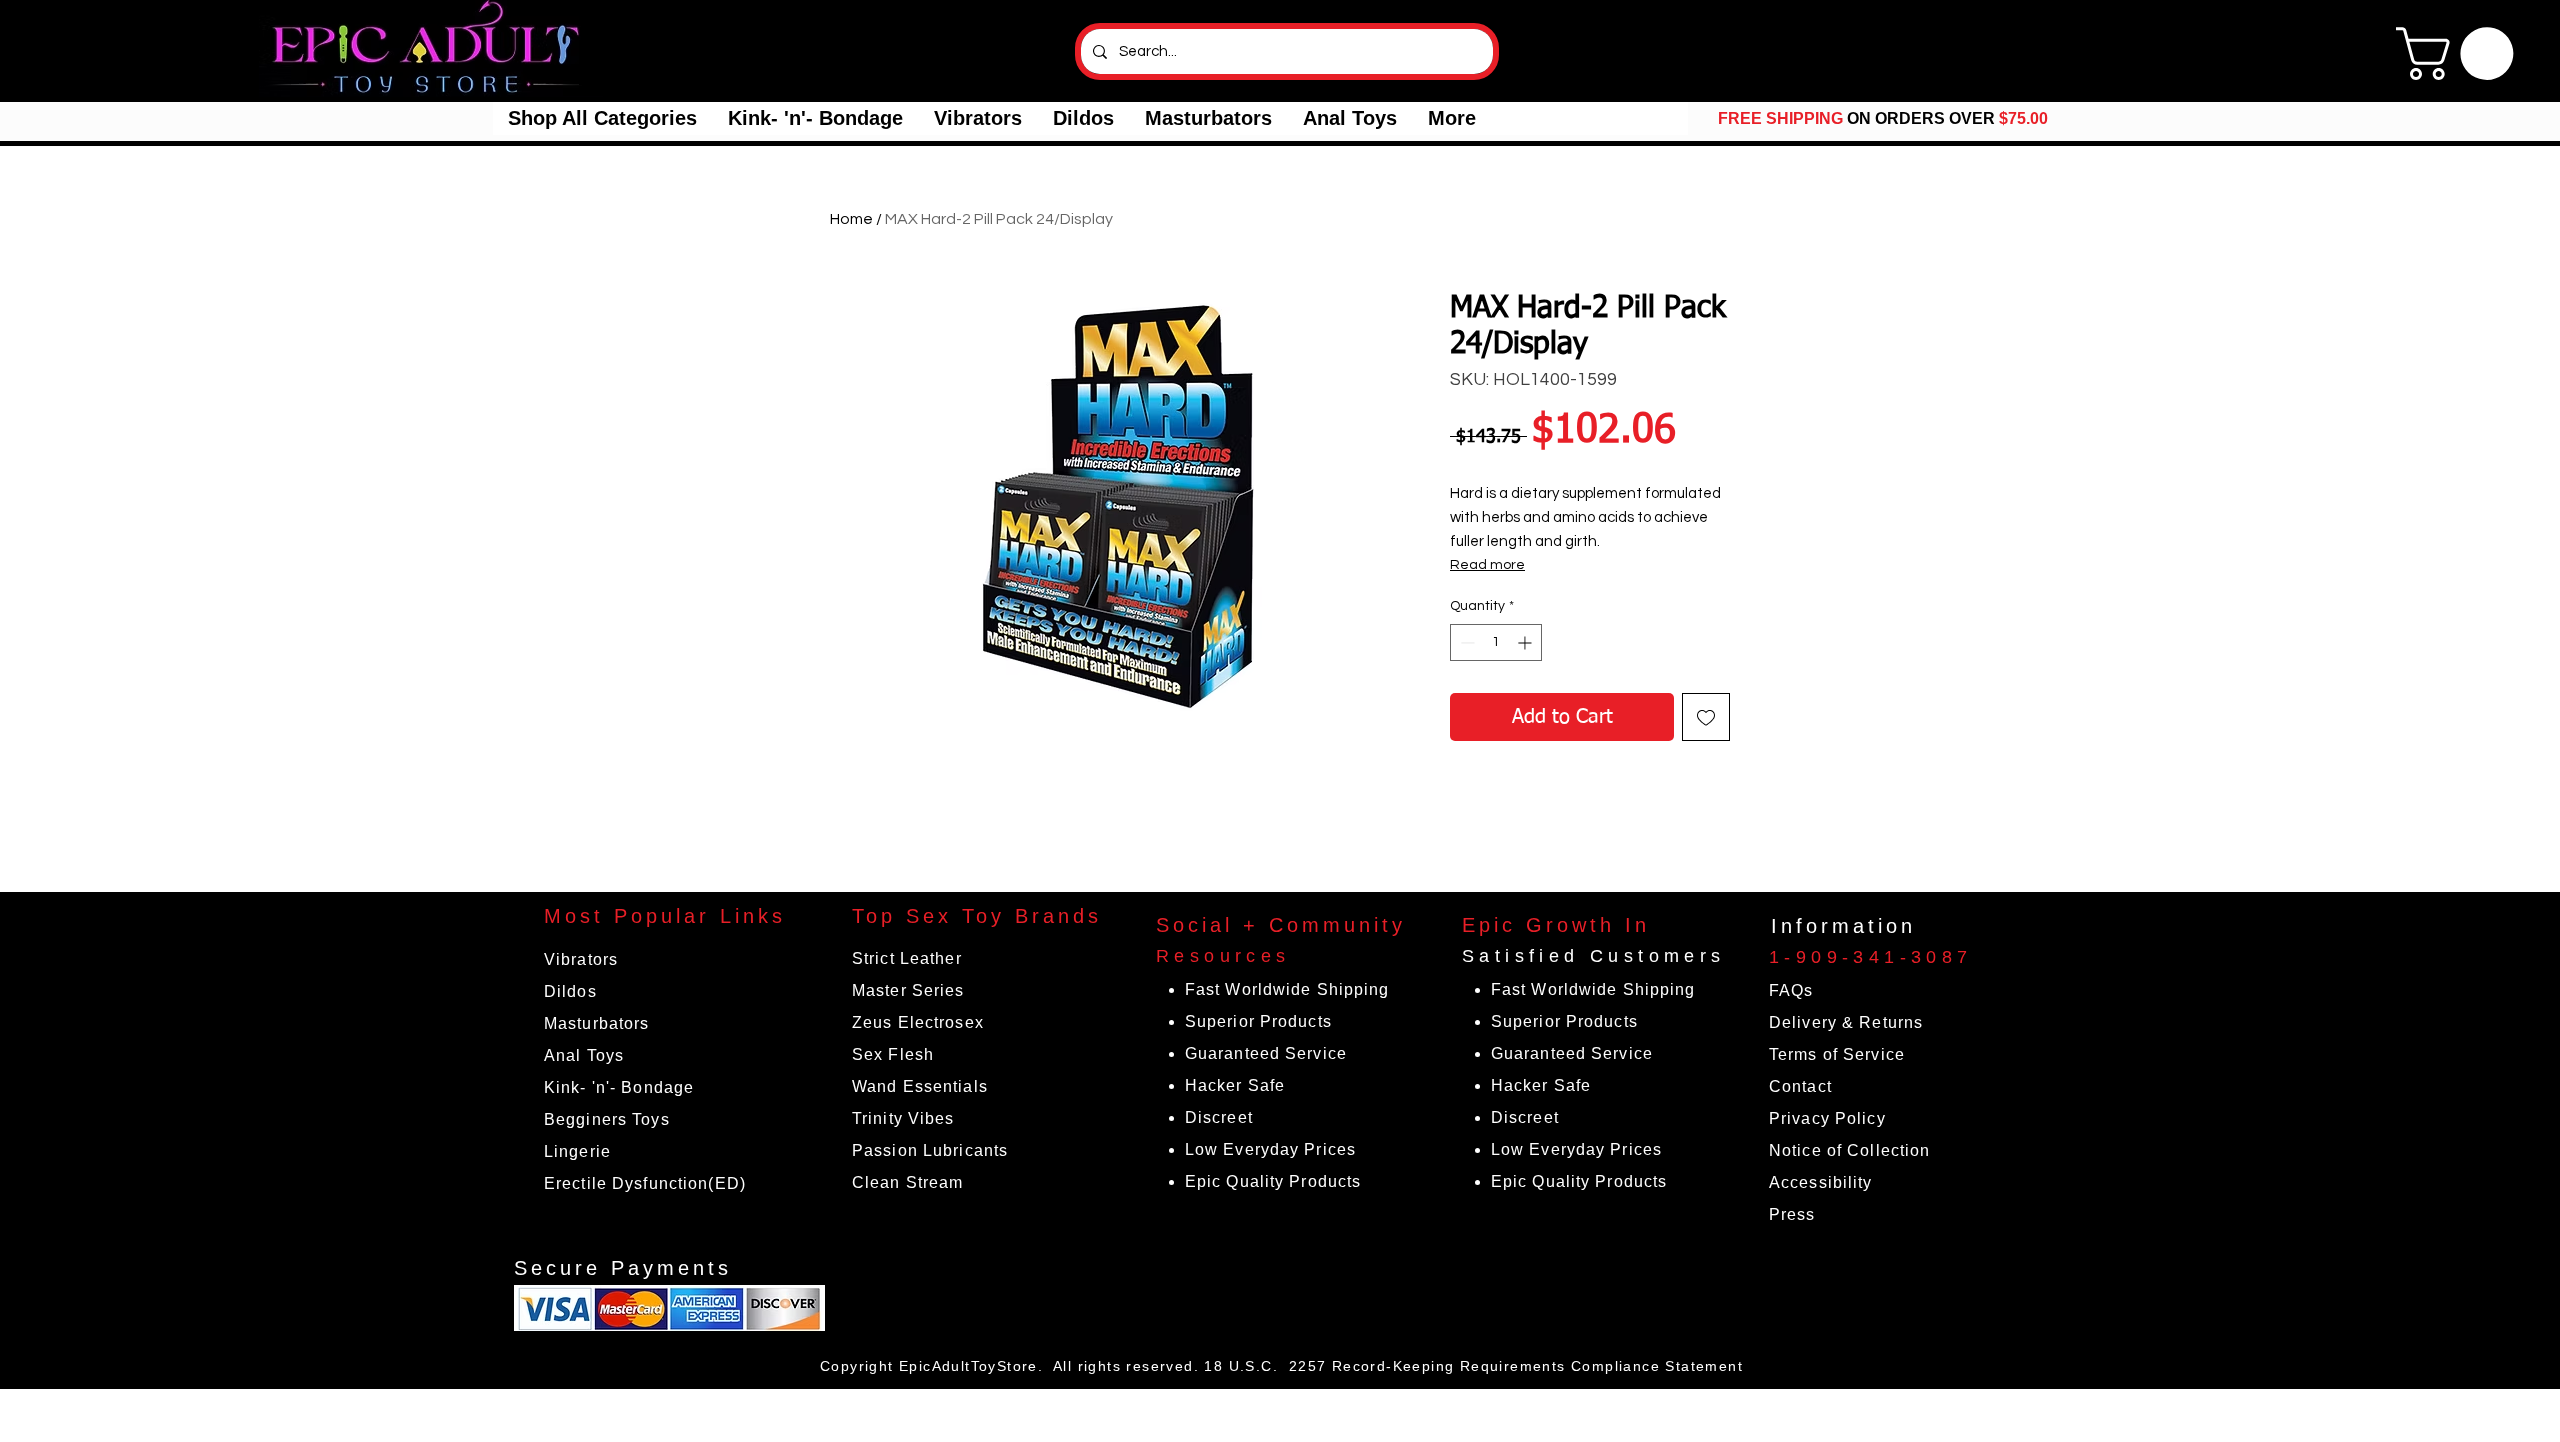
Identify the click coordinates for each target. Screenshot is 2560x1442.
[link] (2461, 53)
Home (851, 219)
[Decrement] (1465, 642)
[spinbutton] (1496, 642)
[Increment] (1526, 642)
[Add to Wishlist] (1706, 717)
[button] (602, 118)
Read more (1487, 565)
